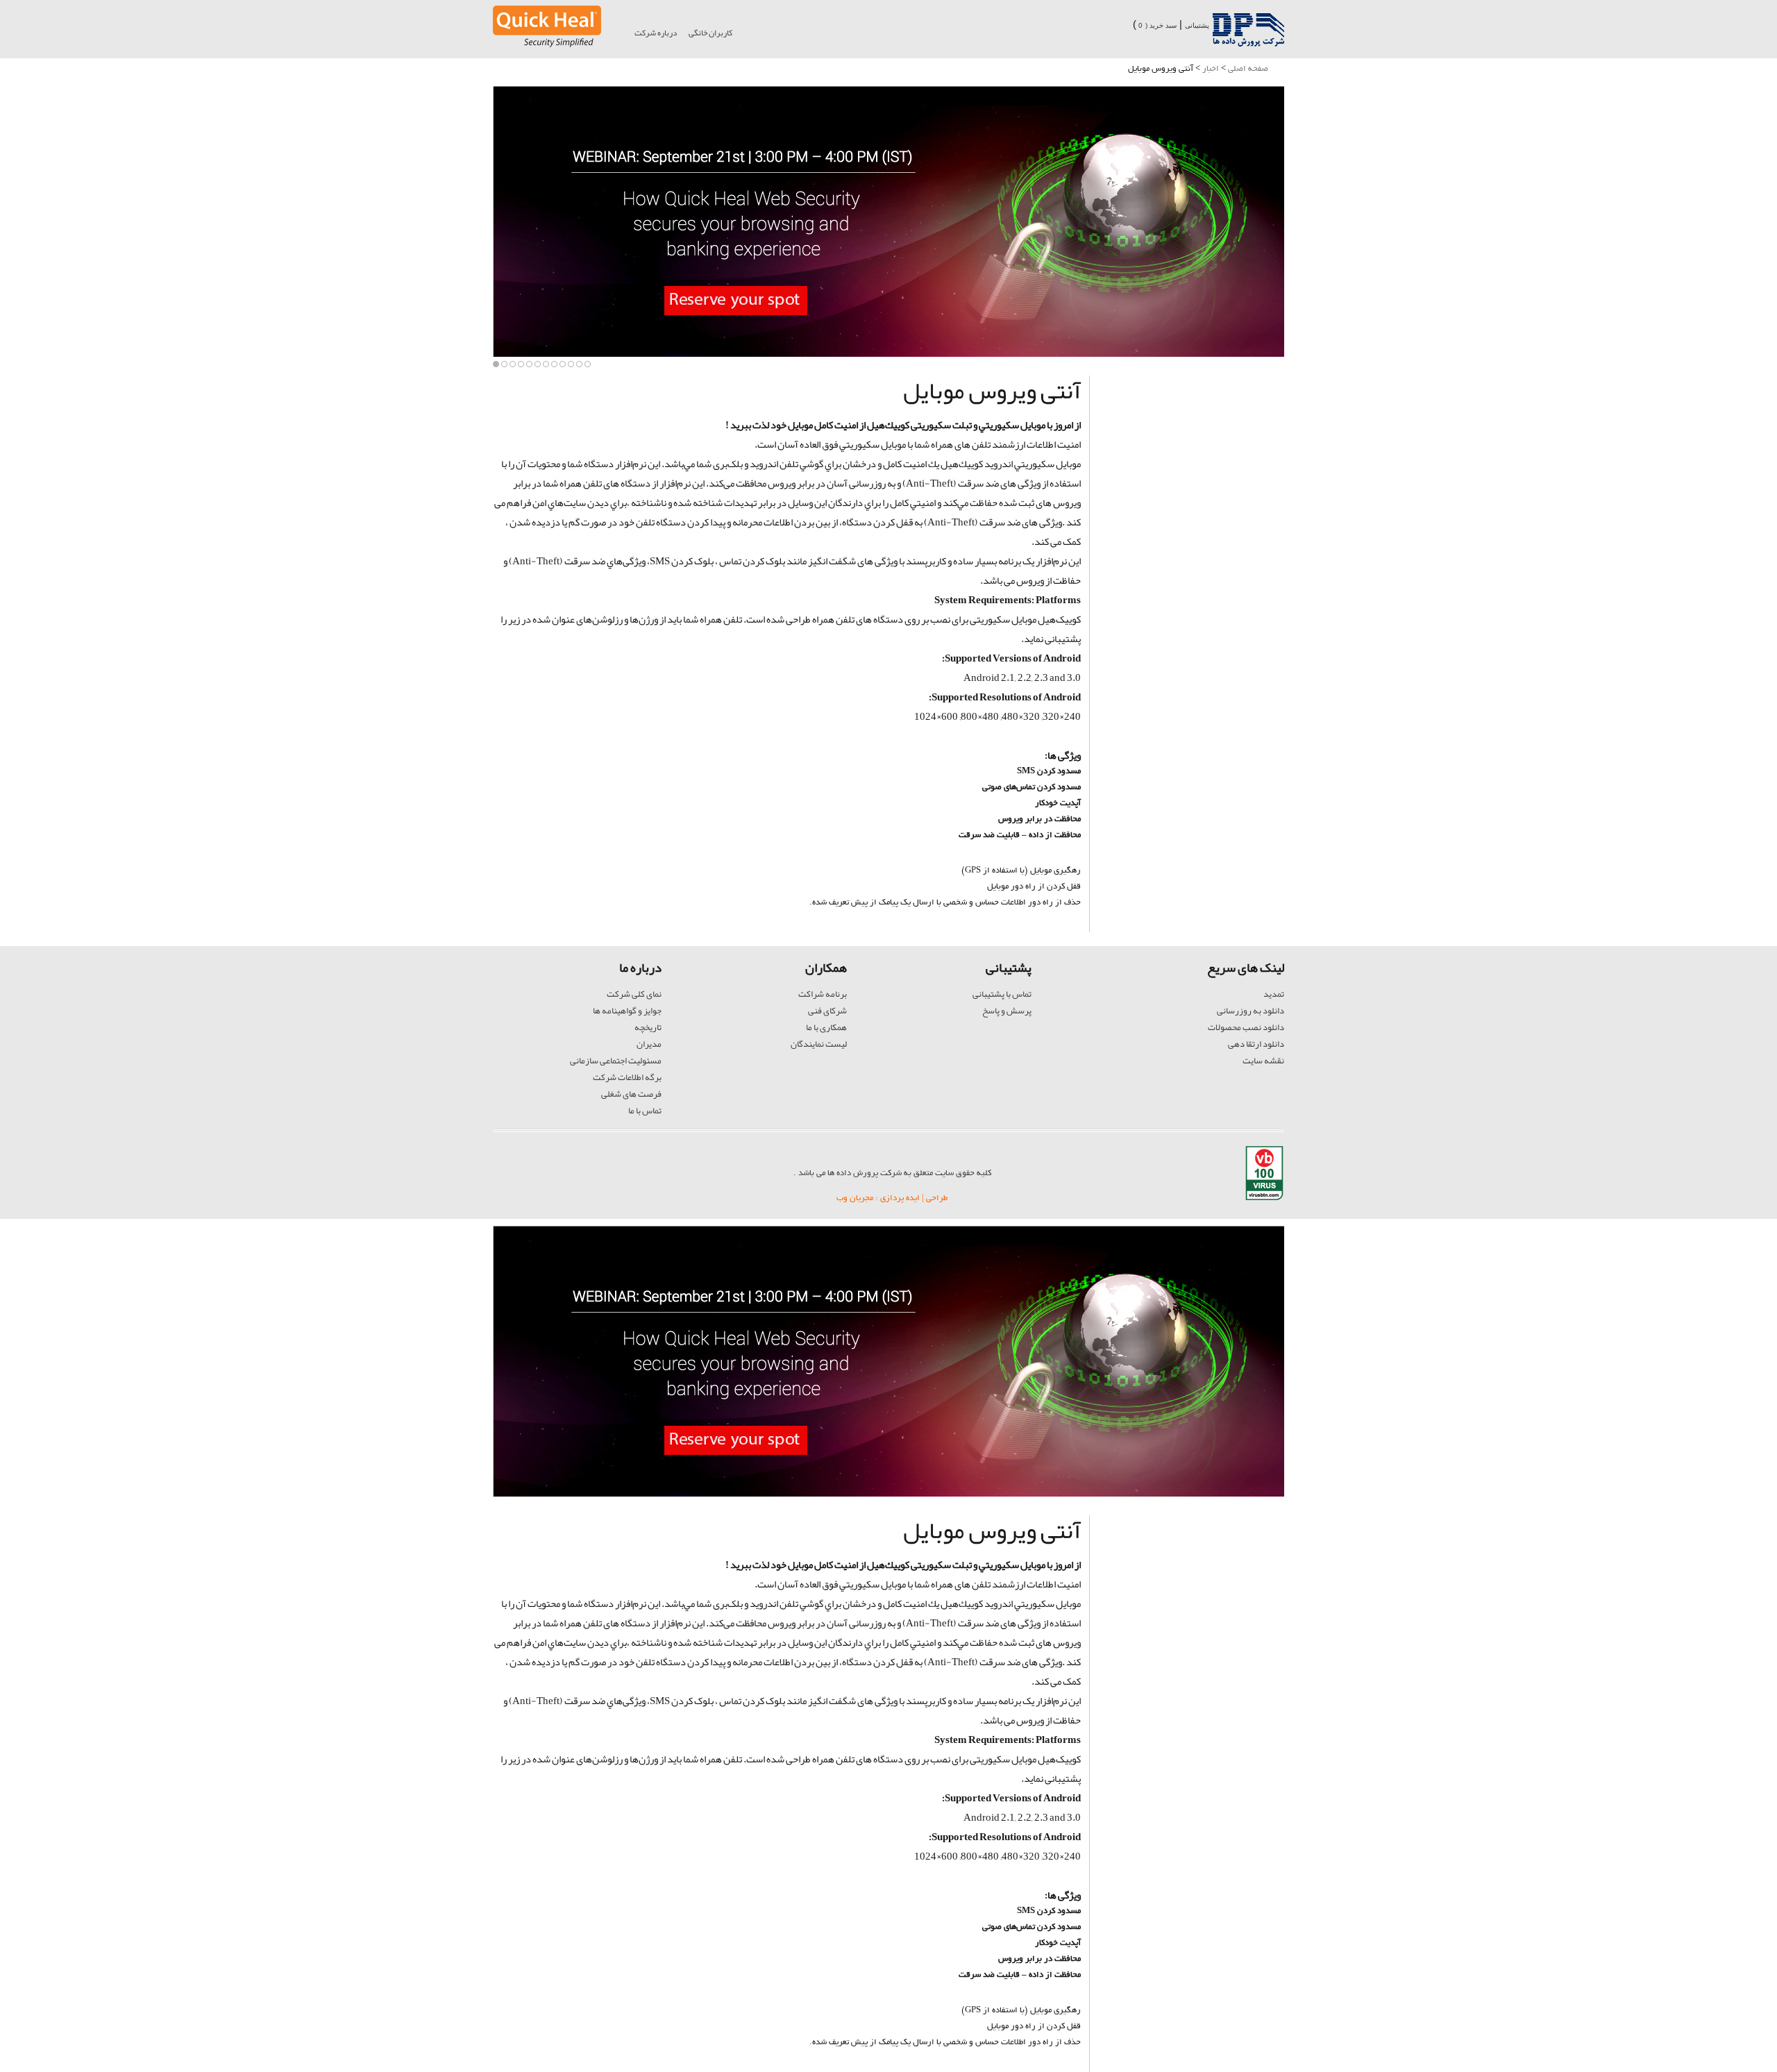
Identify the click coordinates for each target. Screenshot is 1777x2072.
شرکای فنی (827, 1011)
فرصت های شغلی (631, 1094)
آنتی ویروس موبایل (992, 390)
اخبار (1211, 69)
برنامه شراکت (823, 994)
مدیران (649, 1044)
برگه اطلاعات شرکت (627, 1077)
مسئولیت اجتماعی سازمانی (616, 1061)
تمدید (1274, 994)
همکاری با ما (826, 1027)
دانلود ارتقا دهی (1256, 1044)
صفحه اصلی (1248, 69)
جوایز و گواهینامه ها (627, 1011)
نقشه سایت (1263, 1061)
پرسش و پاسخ (1007, 1011)
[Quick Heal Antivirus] (547, 44)
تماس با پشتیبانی (1002, 994)
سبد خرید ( (1161, 25)
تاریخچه (648, 1027)
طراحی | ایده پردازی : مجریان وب (892, 1198)
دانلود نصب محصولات (1246, 1027)
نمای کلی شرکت (634, 994)
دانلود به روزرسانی (1250, 1011)
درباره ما (640, 968)
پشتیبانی (1197, 25)
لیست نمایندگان (819, 1044)
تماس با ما (645, 1111)
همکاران (826, 968)
